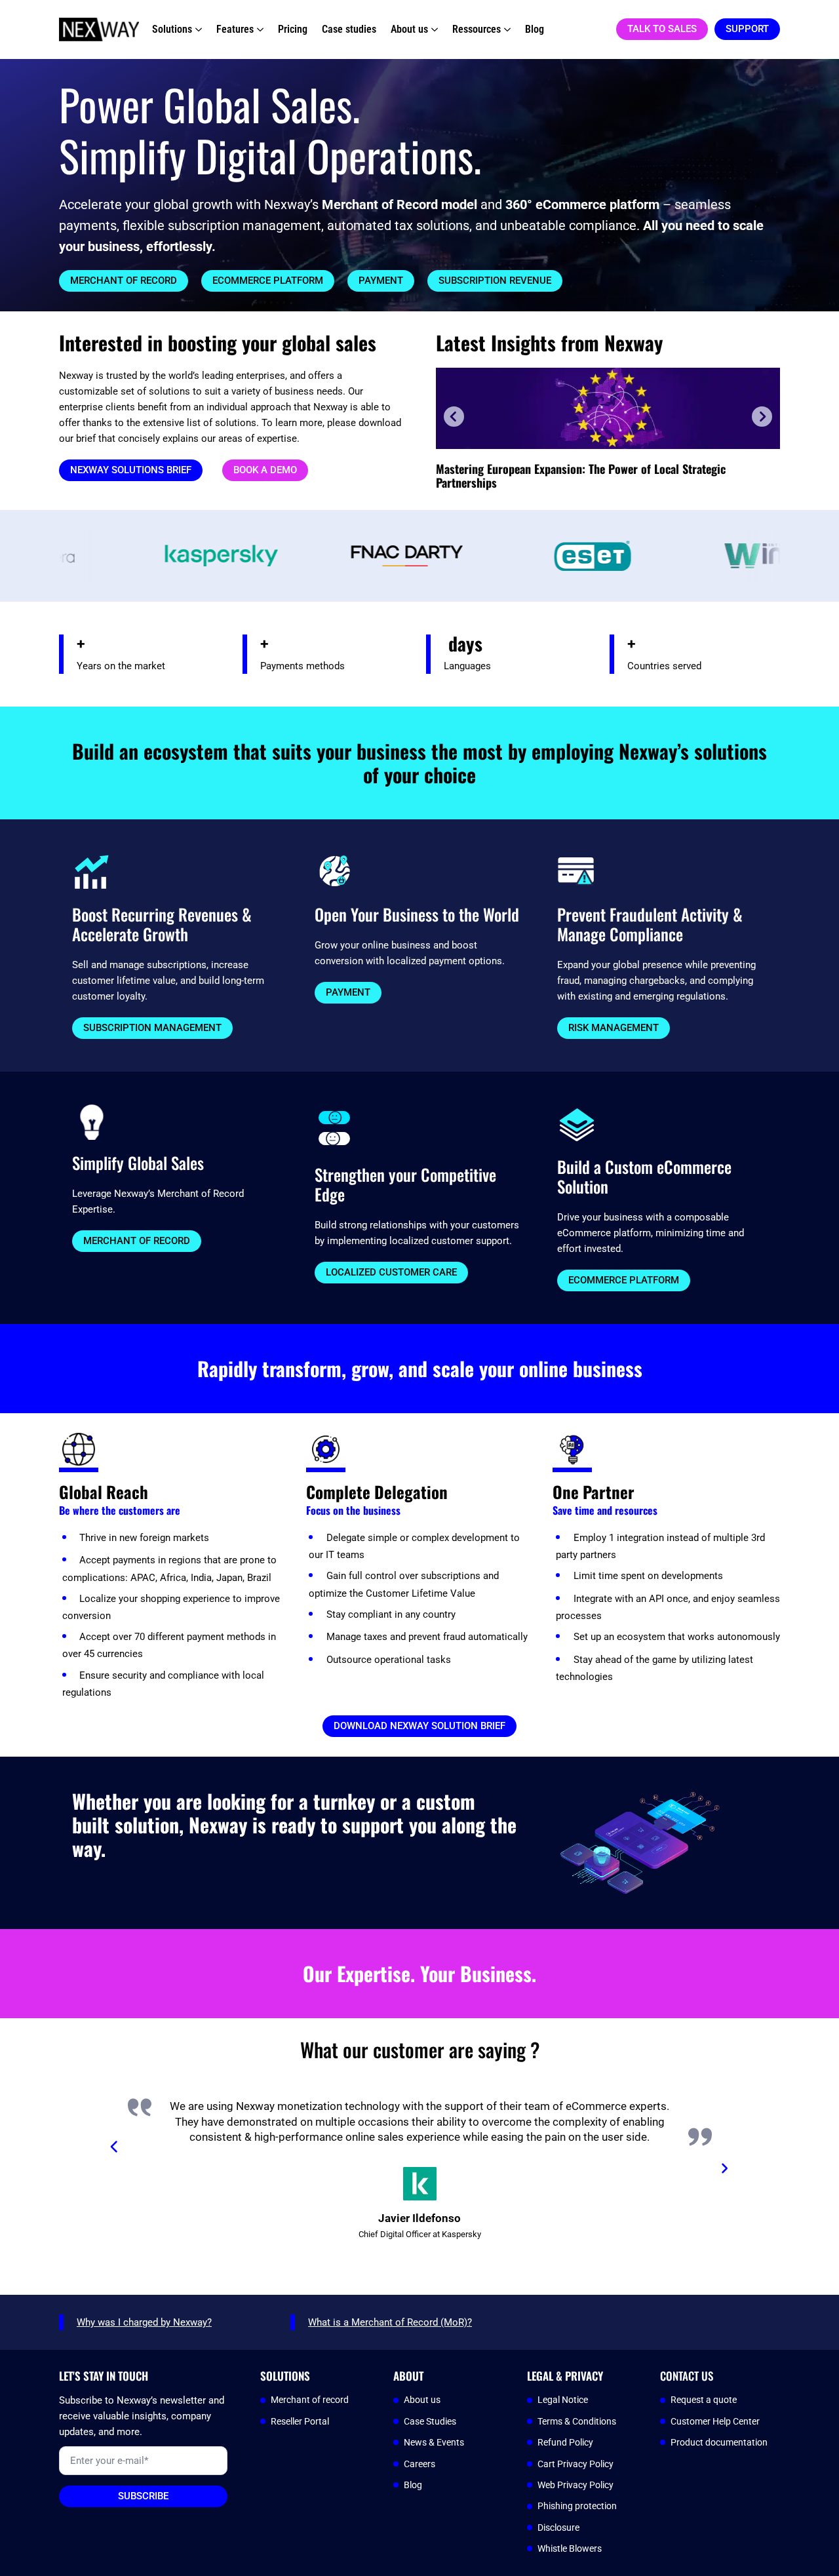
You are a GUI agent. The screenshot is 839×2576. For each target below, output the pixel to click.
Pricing (293, 29)
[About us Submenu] (433, 29)
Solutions (172, 29)
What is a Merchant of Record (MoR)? (390, 2322)
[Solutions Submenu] (197, 29)
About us (409, 29)
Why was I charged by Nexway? (144, 2322)
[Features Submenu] (259, 29)
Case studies (349, 29)
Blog (535, 29)
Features (235, 29)
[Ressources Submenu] (506, 29)
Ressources (477, 29)
